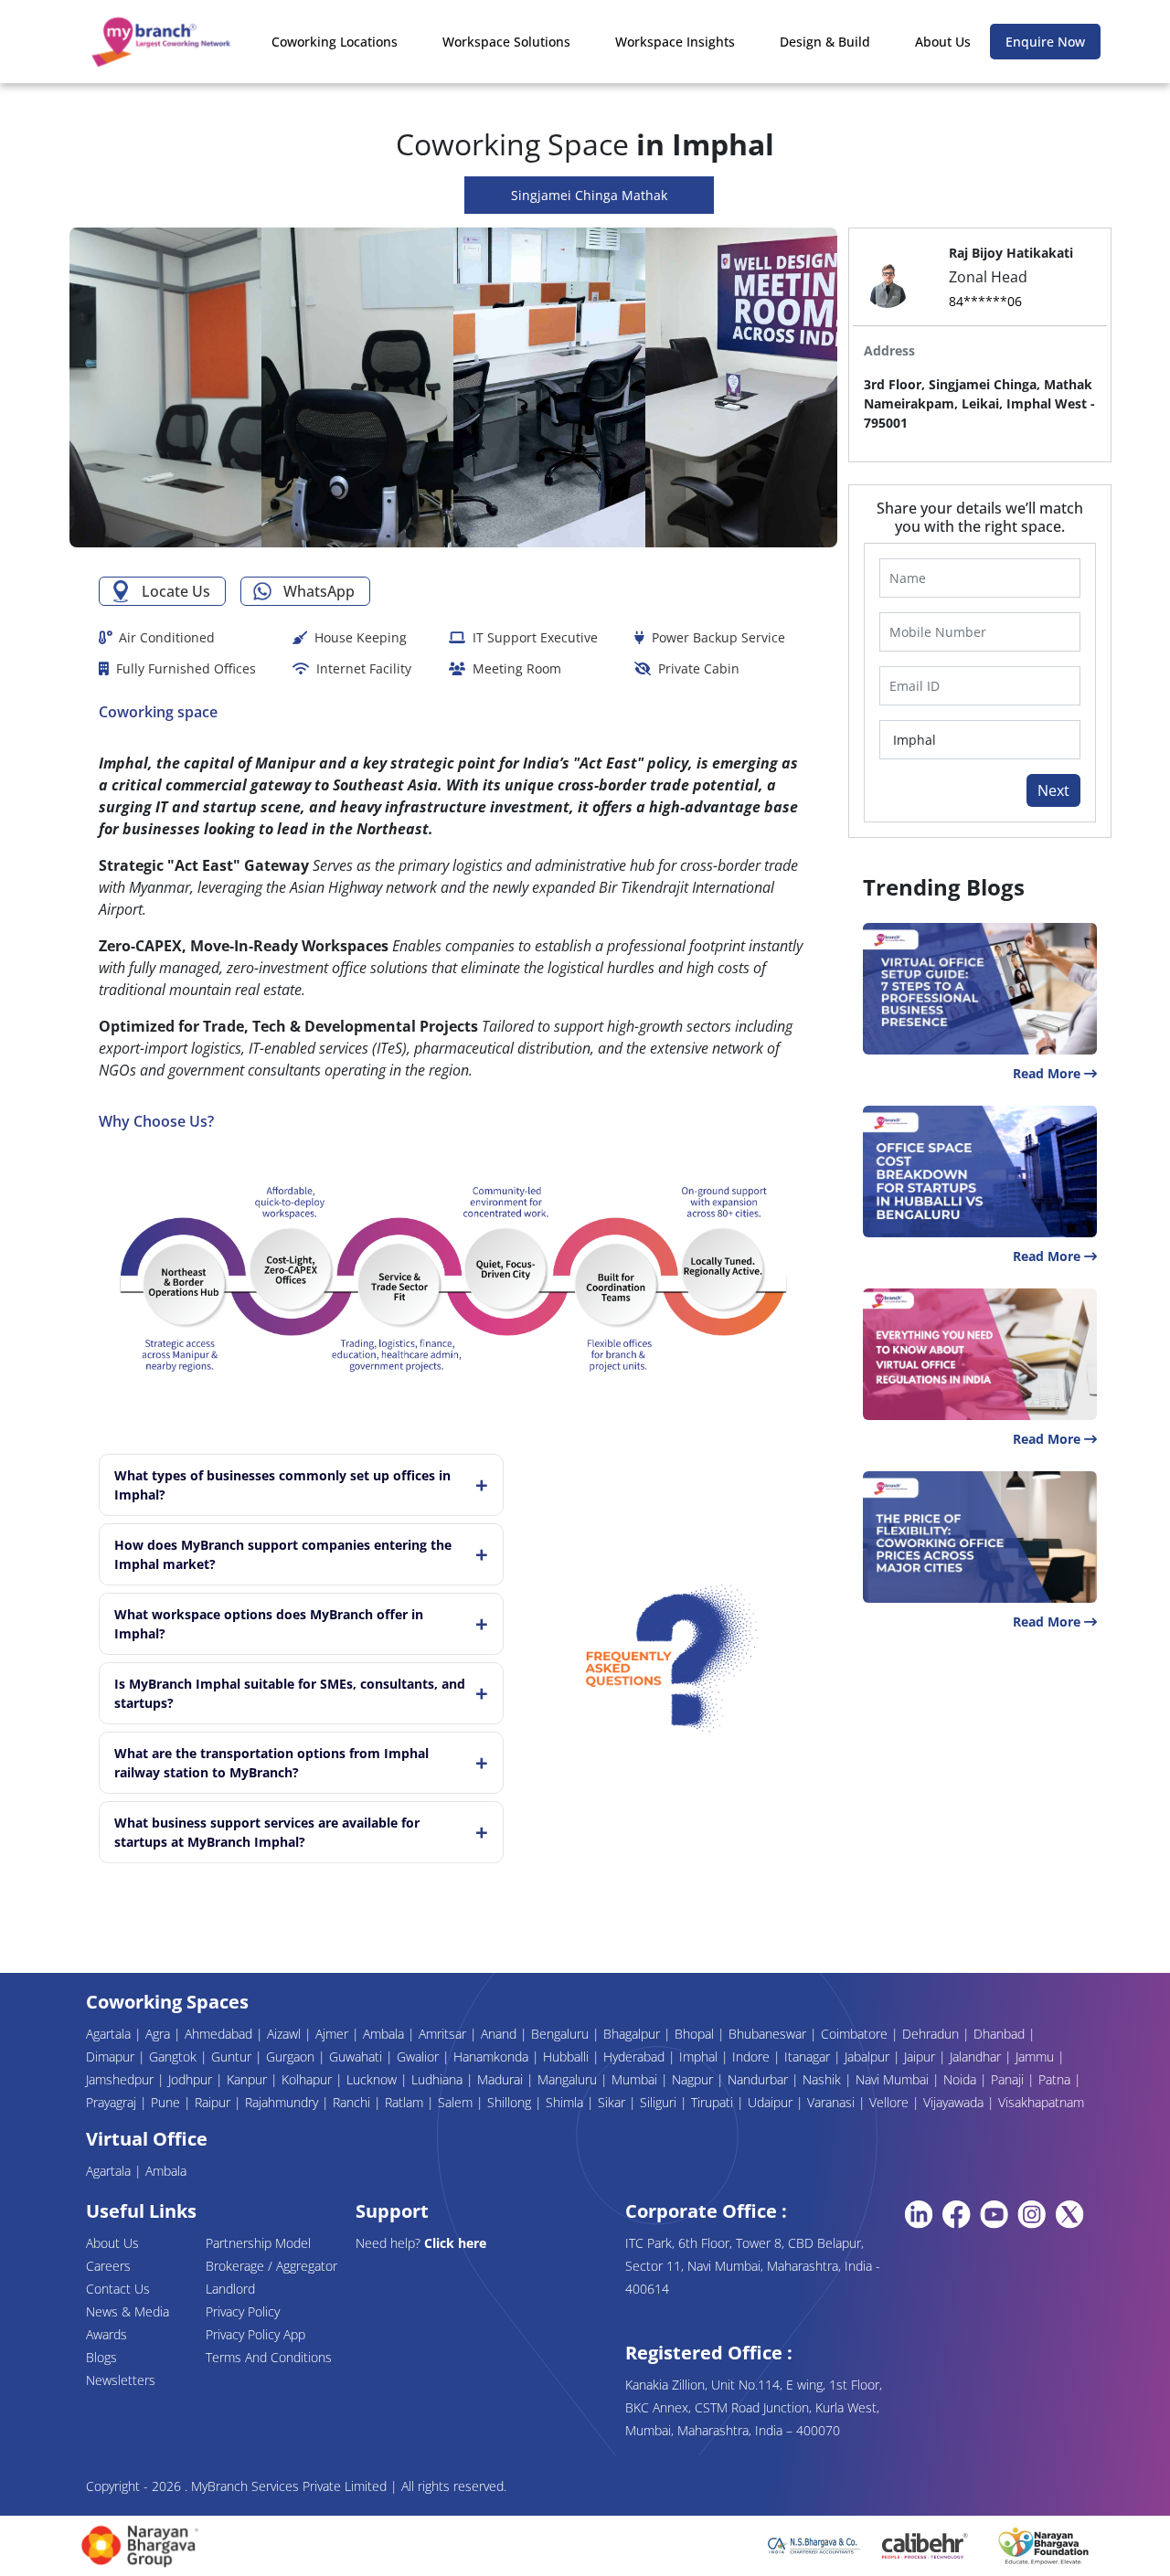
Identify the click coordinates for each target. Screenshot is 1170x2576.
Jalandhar (977, 2057)
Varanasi (833, 2102)
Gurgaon (292, 2057)
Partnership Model (258, 2243)
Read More (1048, 1073)
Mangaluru (569, 2079)
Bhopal (696, 2034)
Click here (455, 2243)
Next (1053, 790)
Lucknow (373, 2079)
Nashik (824, 2079)
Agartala (110, 2034)
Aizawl (286, 2034)
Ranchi (353, 2102)
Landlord (230, 2289)
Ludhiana (439, 2079)
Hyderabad (636, 2057)
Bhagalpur (633, 2034)
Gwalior (420, 2057)
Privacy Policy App (255, 2334)
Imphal (700, 2057)
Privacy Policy (243, 2311)
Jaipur (921, 2057)
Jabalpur (869, 2057)
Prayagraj (113, 2102)
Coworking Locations (335, 42)
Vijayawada (955, 2102)
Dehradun (932, 2034)
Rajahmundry (283, 2102)
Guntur (233, 2057)
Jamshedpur (122, 2079)
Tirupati (714, 2102)
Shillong (511, 2102)
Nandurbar (760, 2079)
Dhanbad (1001, 2034)
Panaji (1009, 2079)
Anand (500, 2034)
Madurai (502, 2079)
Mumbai (636, 2079)
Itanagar (809, 2057)
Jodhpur (192, 2079)
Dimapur (112, 2057)
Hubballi (568, 2057)
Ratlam (406, 2102)
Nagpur (694, 2079)
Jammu (1037, 2057)
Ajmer (334, 2034)
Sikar (613, 2102)
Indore (753, 2057)
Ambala (385, 2034)
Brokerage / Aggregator (271, 2266)
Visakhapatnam (1041, 2102)
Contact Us (118, 2289)
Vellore (891, 2102)
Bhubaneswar (769, 2034)
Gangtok (175, 2057)
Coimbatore (856, 2034)
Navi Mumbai (894, 2079)
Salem (457, 2102)
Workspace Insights (675, 42)
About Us (943, 42)
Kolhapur (308, 2079)
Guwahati (357, 2057)
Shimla (566, 2102)
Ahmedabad (220, 2034)
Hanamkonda (493, 2057)
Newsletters (121, 2380)
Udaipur (772, 2102)
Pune (167, 2102)
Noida (962, 2079)
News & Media (128, 2311)
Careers (108, 2266)
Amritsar (444, 2034)
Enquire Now (1045, 42)
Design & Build (825, 42)
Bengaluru (562, 2034)
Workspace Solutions (506, 42)
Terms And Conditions (269, 2357)
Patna (1056, 2079)
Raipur (214, 2102)
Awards (106, 2334)
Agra (160, 2034)
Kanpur (249, 2079)
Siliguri (660, 2102)
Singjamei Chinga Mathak (589, 195)
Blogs (101, 2357)
